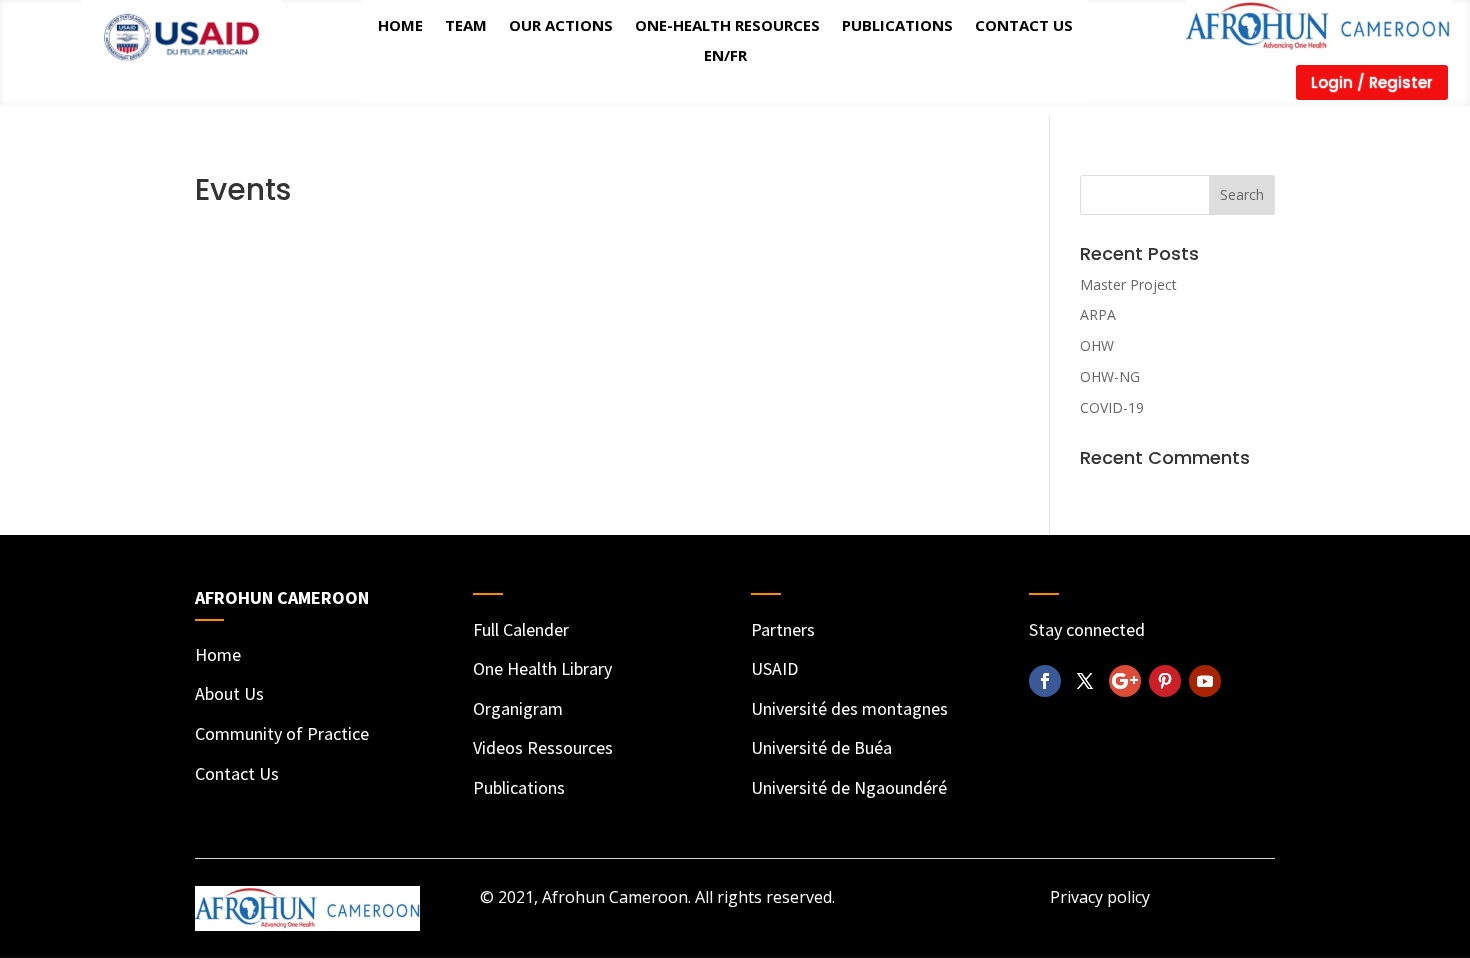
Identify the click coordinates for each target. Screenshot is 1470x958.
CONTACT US (1024, 23)
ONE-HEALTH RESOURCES (727, 23)
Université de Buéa (821, 747)
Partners (783, 629)
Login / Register (1372, 82)
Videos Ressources (543, 747)
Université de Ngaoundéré (849, 787)
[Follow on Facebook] (1045, 681)
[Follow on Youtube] (1205, 681)
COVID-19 (1112, 407)
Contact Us (237, 773)
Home (218, 654)
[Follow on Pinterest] (1165, 681)
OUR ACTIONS (561, 23)
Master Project (1128, 284)
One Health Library (542, 668)
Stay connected (1087, 629)
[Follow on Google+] (1125, 681)
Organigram (518, 708)
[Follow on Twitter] (1085, 681)
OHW (1097, 345)
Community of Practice (282, 733)
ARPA (1098, 314)
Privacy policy (1100, 897)
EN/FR (725, 53)
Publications (519, 787)
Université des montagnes (849, 708)
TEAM (466, 23)
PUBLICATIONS (897, 23)
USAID (774, 668)
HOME (400, 23)
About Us (229, 693)
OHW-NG (1110, 376)
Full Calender (521, 629)
